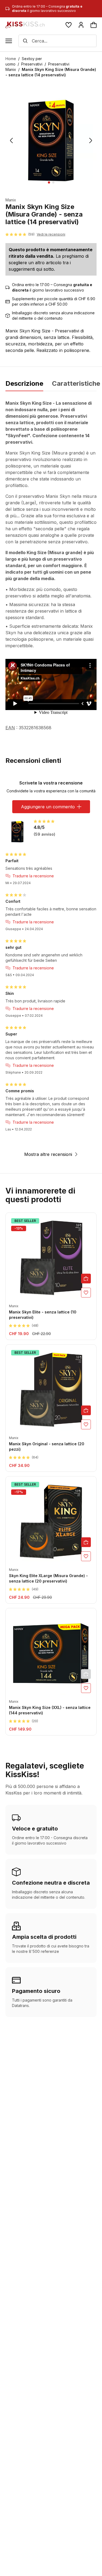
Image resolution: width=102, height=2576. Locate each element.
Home (11, 59)
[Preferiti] (69, 25)
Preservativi (32, 64)
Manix (11, 200)
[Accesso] (81, 25)
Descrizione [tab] (24, 384)
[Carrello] (94, 25)
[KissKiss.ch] (25, 25)
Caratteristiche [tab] (76, 384)
